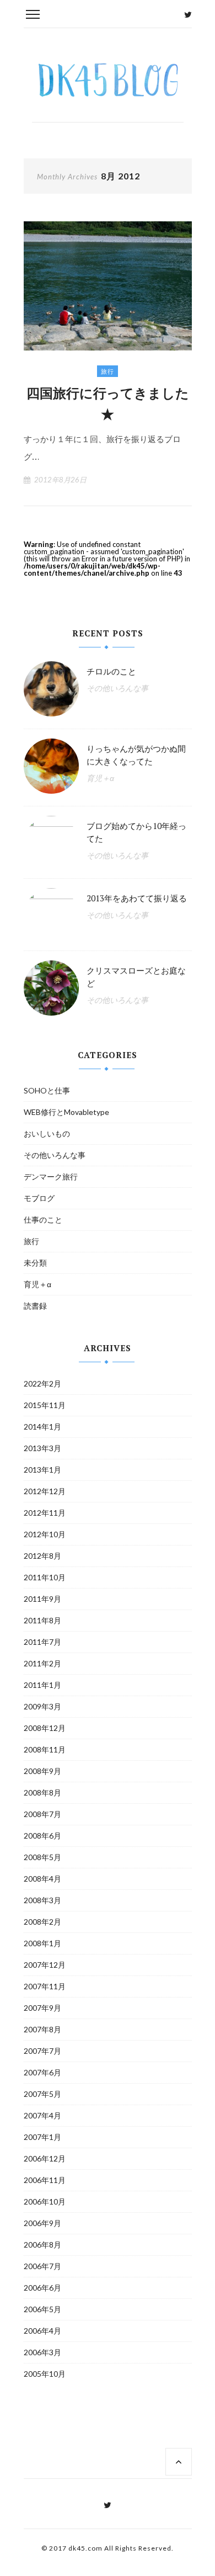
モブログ (39, 1198)
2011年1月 (42, 1685)
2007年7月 (42, 2051)
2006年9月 (42, 2223)
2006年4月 (42, 2331)
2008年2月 (42, 1922)
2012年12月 (45, 1491)
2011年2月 (42, 1663)
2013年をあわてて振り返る (137, 898)
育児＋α (100, 778)
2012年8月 (42, 1556)
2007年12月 (45, 1965)
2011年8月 (42, 1620)
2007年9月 (42, 2008)
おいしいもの (47, 1133)
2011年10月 (45, 1577)
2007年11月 (45, 1986)
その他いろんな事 (117, 688)
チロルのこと (111, 671)
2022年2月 (42, 1383)
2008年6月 (42, 1836)
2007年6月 (42, 2072)
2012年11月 (45, 1513)
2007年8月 (42, 2029)
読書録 (35, 1306)
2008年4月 (42, 1879)
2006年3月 (42, 2352)
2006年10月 (45, 2201)
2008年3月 (42, 1900)
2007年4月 (42, 2115)
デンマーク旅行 (51, 1177)
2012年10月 (45, 1534)
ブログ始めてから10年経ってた (136, 832)
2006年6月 (42, 2288)
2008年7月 (42, 1814)
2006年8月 (42, 2245)
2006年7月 (42, 2266)
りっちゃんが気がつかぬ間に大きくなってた (136, 755)
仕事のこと (43, 1220)
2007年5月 (42, 2094)
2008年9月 (42, 1771)
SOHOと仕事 (47, 1090)
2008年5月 (42, 1857)
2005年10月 (45, 2374)
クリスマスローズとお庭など (136, 977)
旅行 (108, 371)
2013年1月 (42, 1470)
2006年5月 (42, 2309)
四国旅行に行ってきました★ (108, 403)
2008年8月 (42, 1792)
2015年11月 (45, 1405)
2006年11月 (45, 2180)
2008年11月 (45, 1749)
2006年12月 (45, 2158)
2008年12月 (45, 1728)
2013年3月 (42, 1448)
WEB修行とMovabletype (66, 1112)
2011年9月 (42, 1599)
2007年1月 (42, 2137)
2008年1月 (42, 1943)
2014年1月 (42, 1427)
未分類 (35, 1263)
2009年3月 (42, 1706)
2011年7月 (42, 1642)
